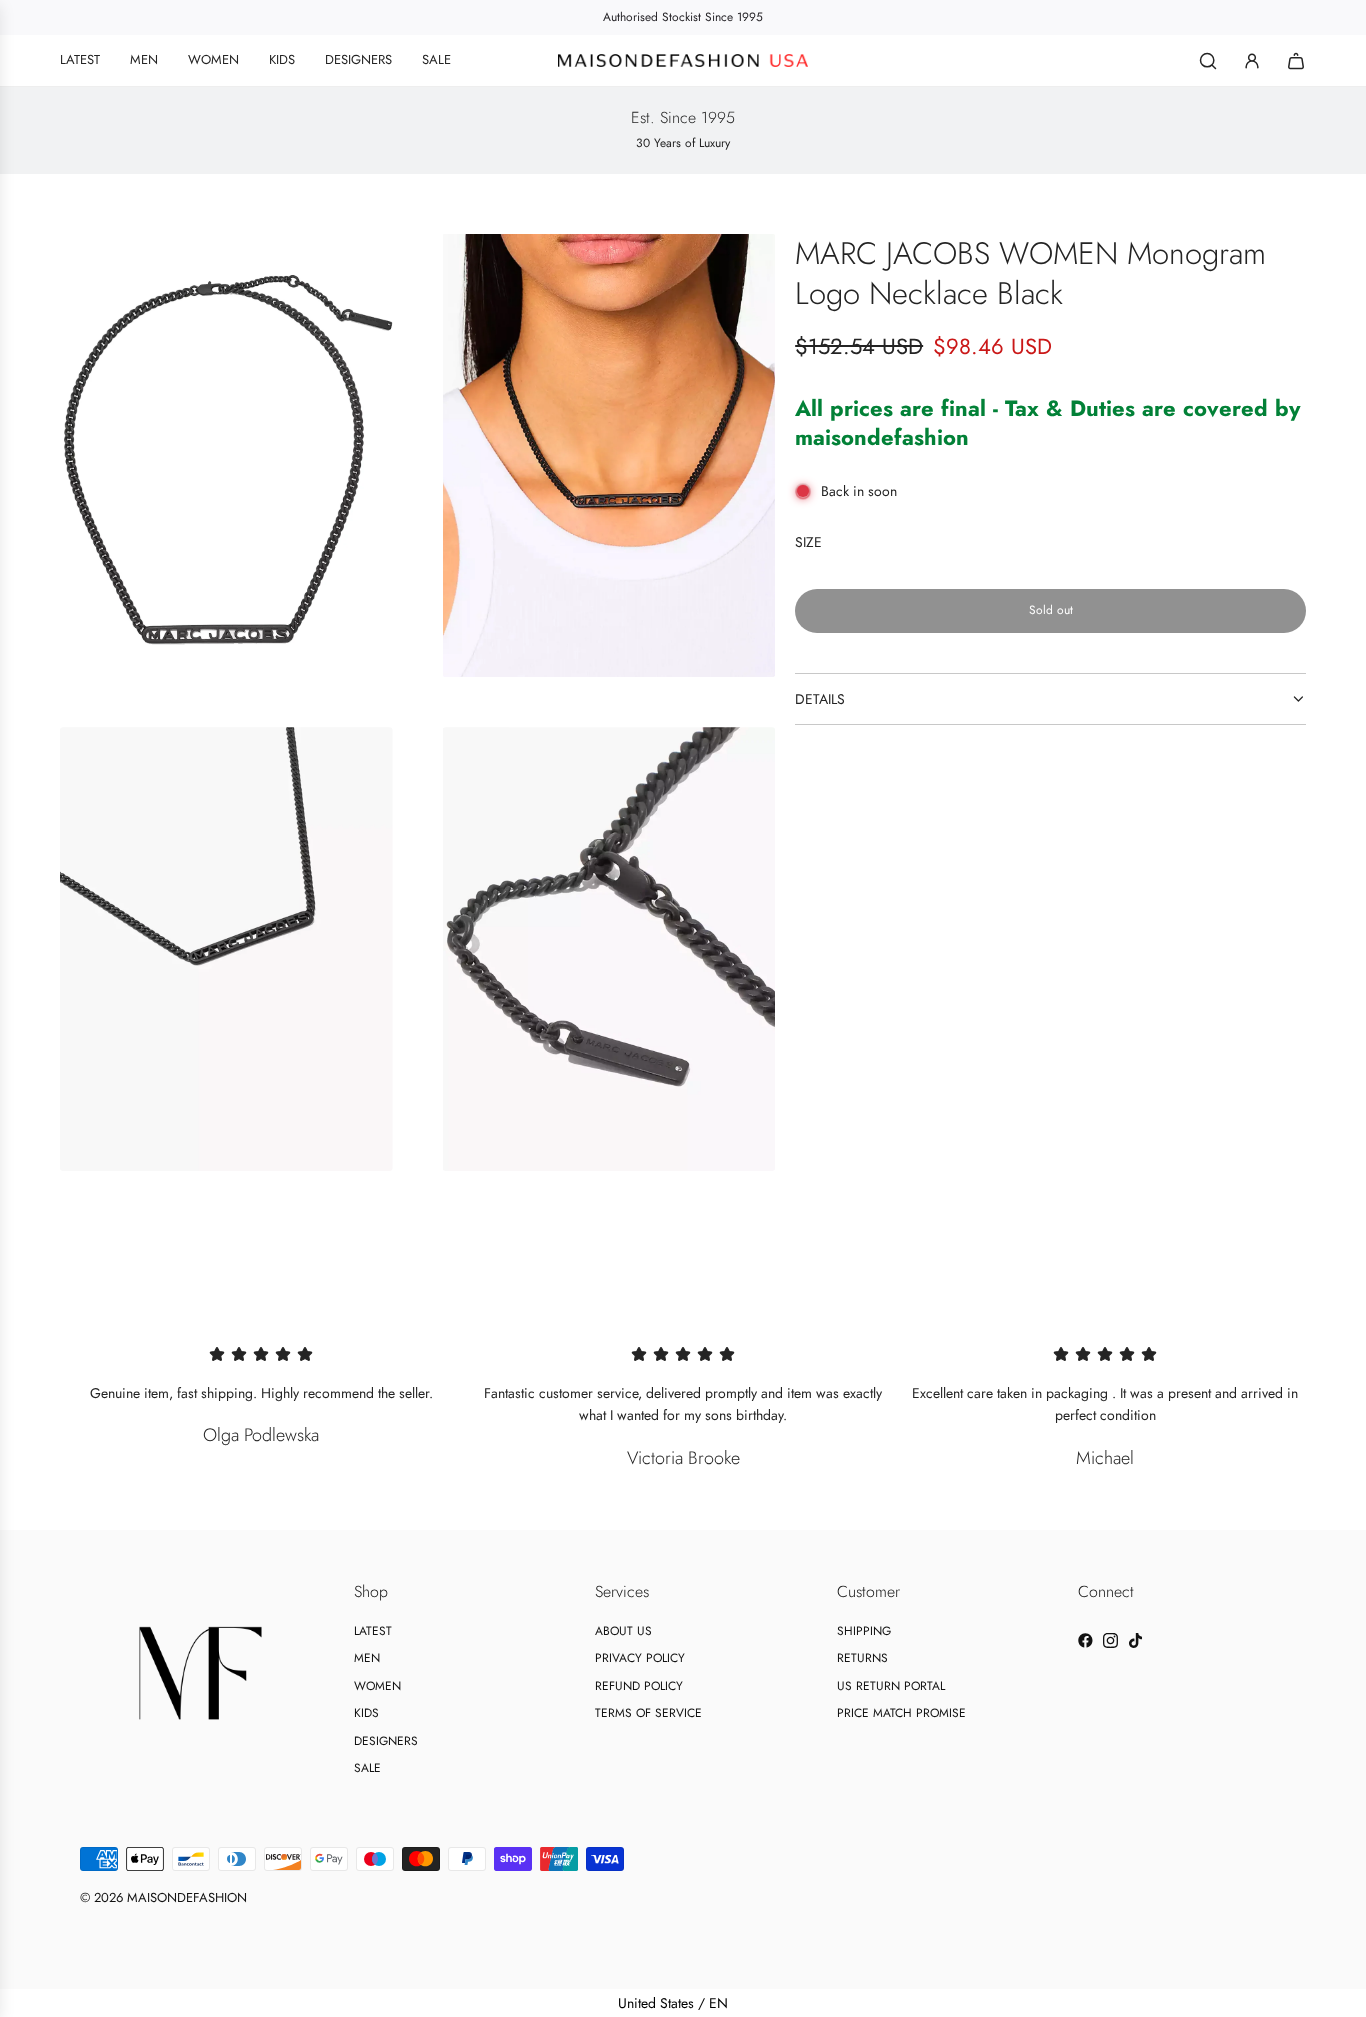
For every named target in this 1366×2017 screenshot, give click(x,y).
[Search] (1208, 61)
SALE (367, 1768)
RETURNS (862, 1658)
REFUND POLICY (639, 1686)
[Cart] (1296, 61)
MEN (367, 1658)
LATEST (373, 1631)
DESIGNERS (386, 1741)
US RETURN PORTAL (891, 1686)
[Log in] (1252, 61)
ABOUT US (623, 1631)
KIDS (366, 1713)
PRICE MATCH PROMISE (901, 1713)
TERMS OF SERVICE (648, 1713)
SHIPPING (864, 1631)
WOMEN (377, 1686)
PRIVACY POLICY (640, 1658)
